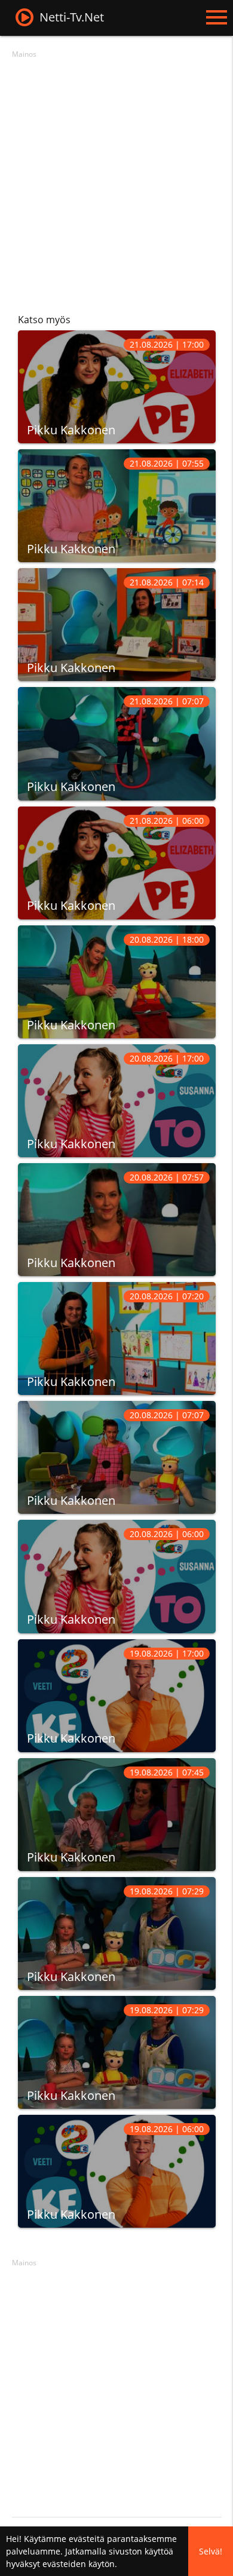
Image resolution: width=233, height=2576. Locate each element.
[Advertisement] (116, 179)
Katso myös (44, 320)
